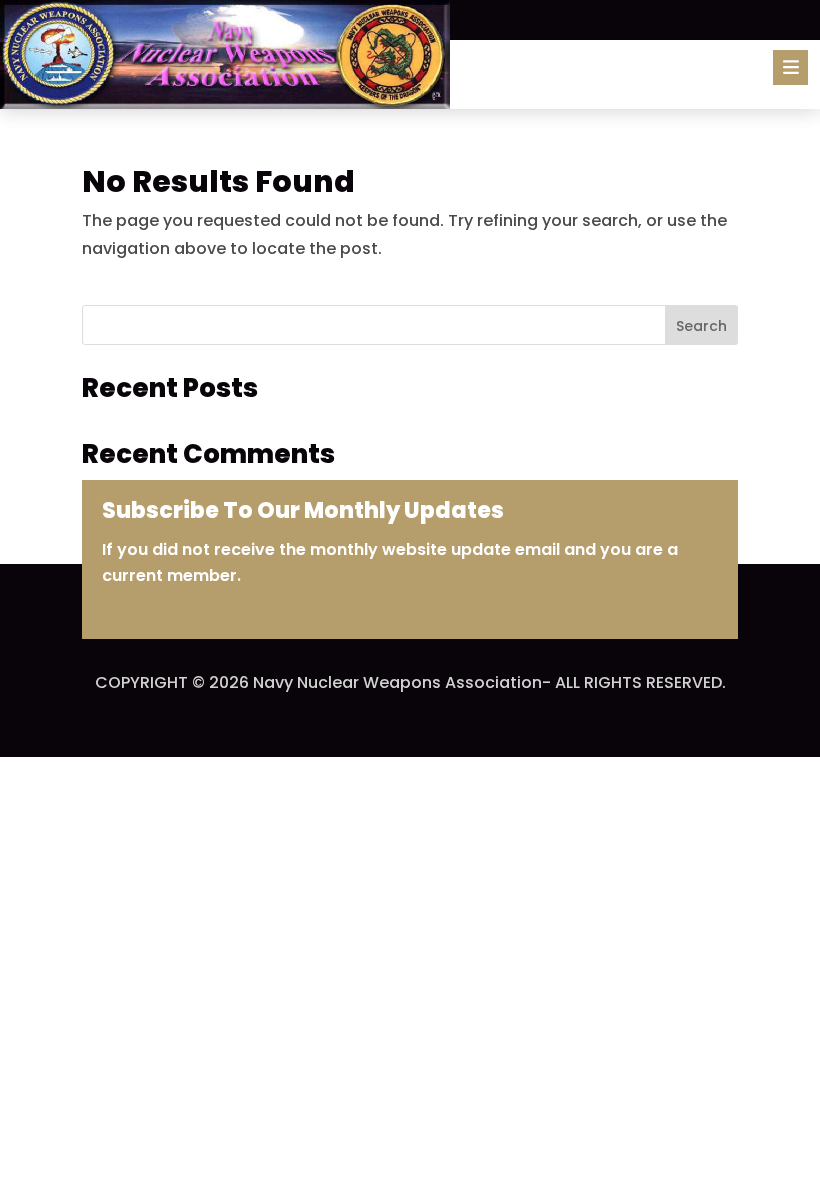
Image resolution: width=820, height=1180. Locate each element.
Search (701, 326)
